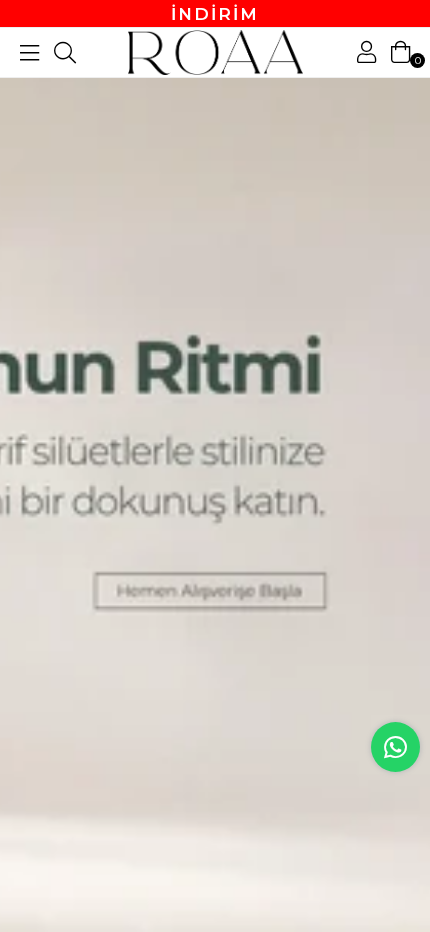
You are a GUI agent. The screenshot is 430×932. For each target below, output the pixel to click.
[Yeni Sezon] (215, 466)
